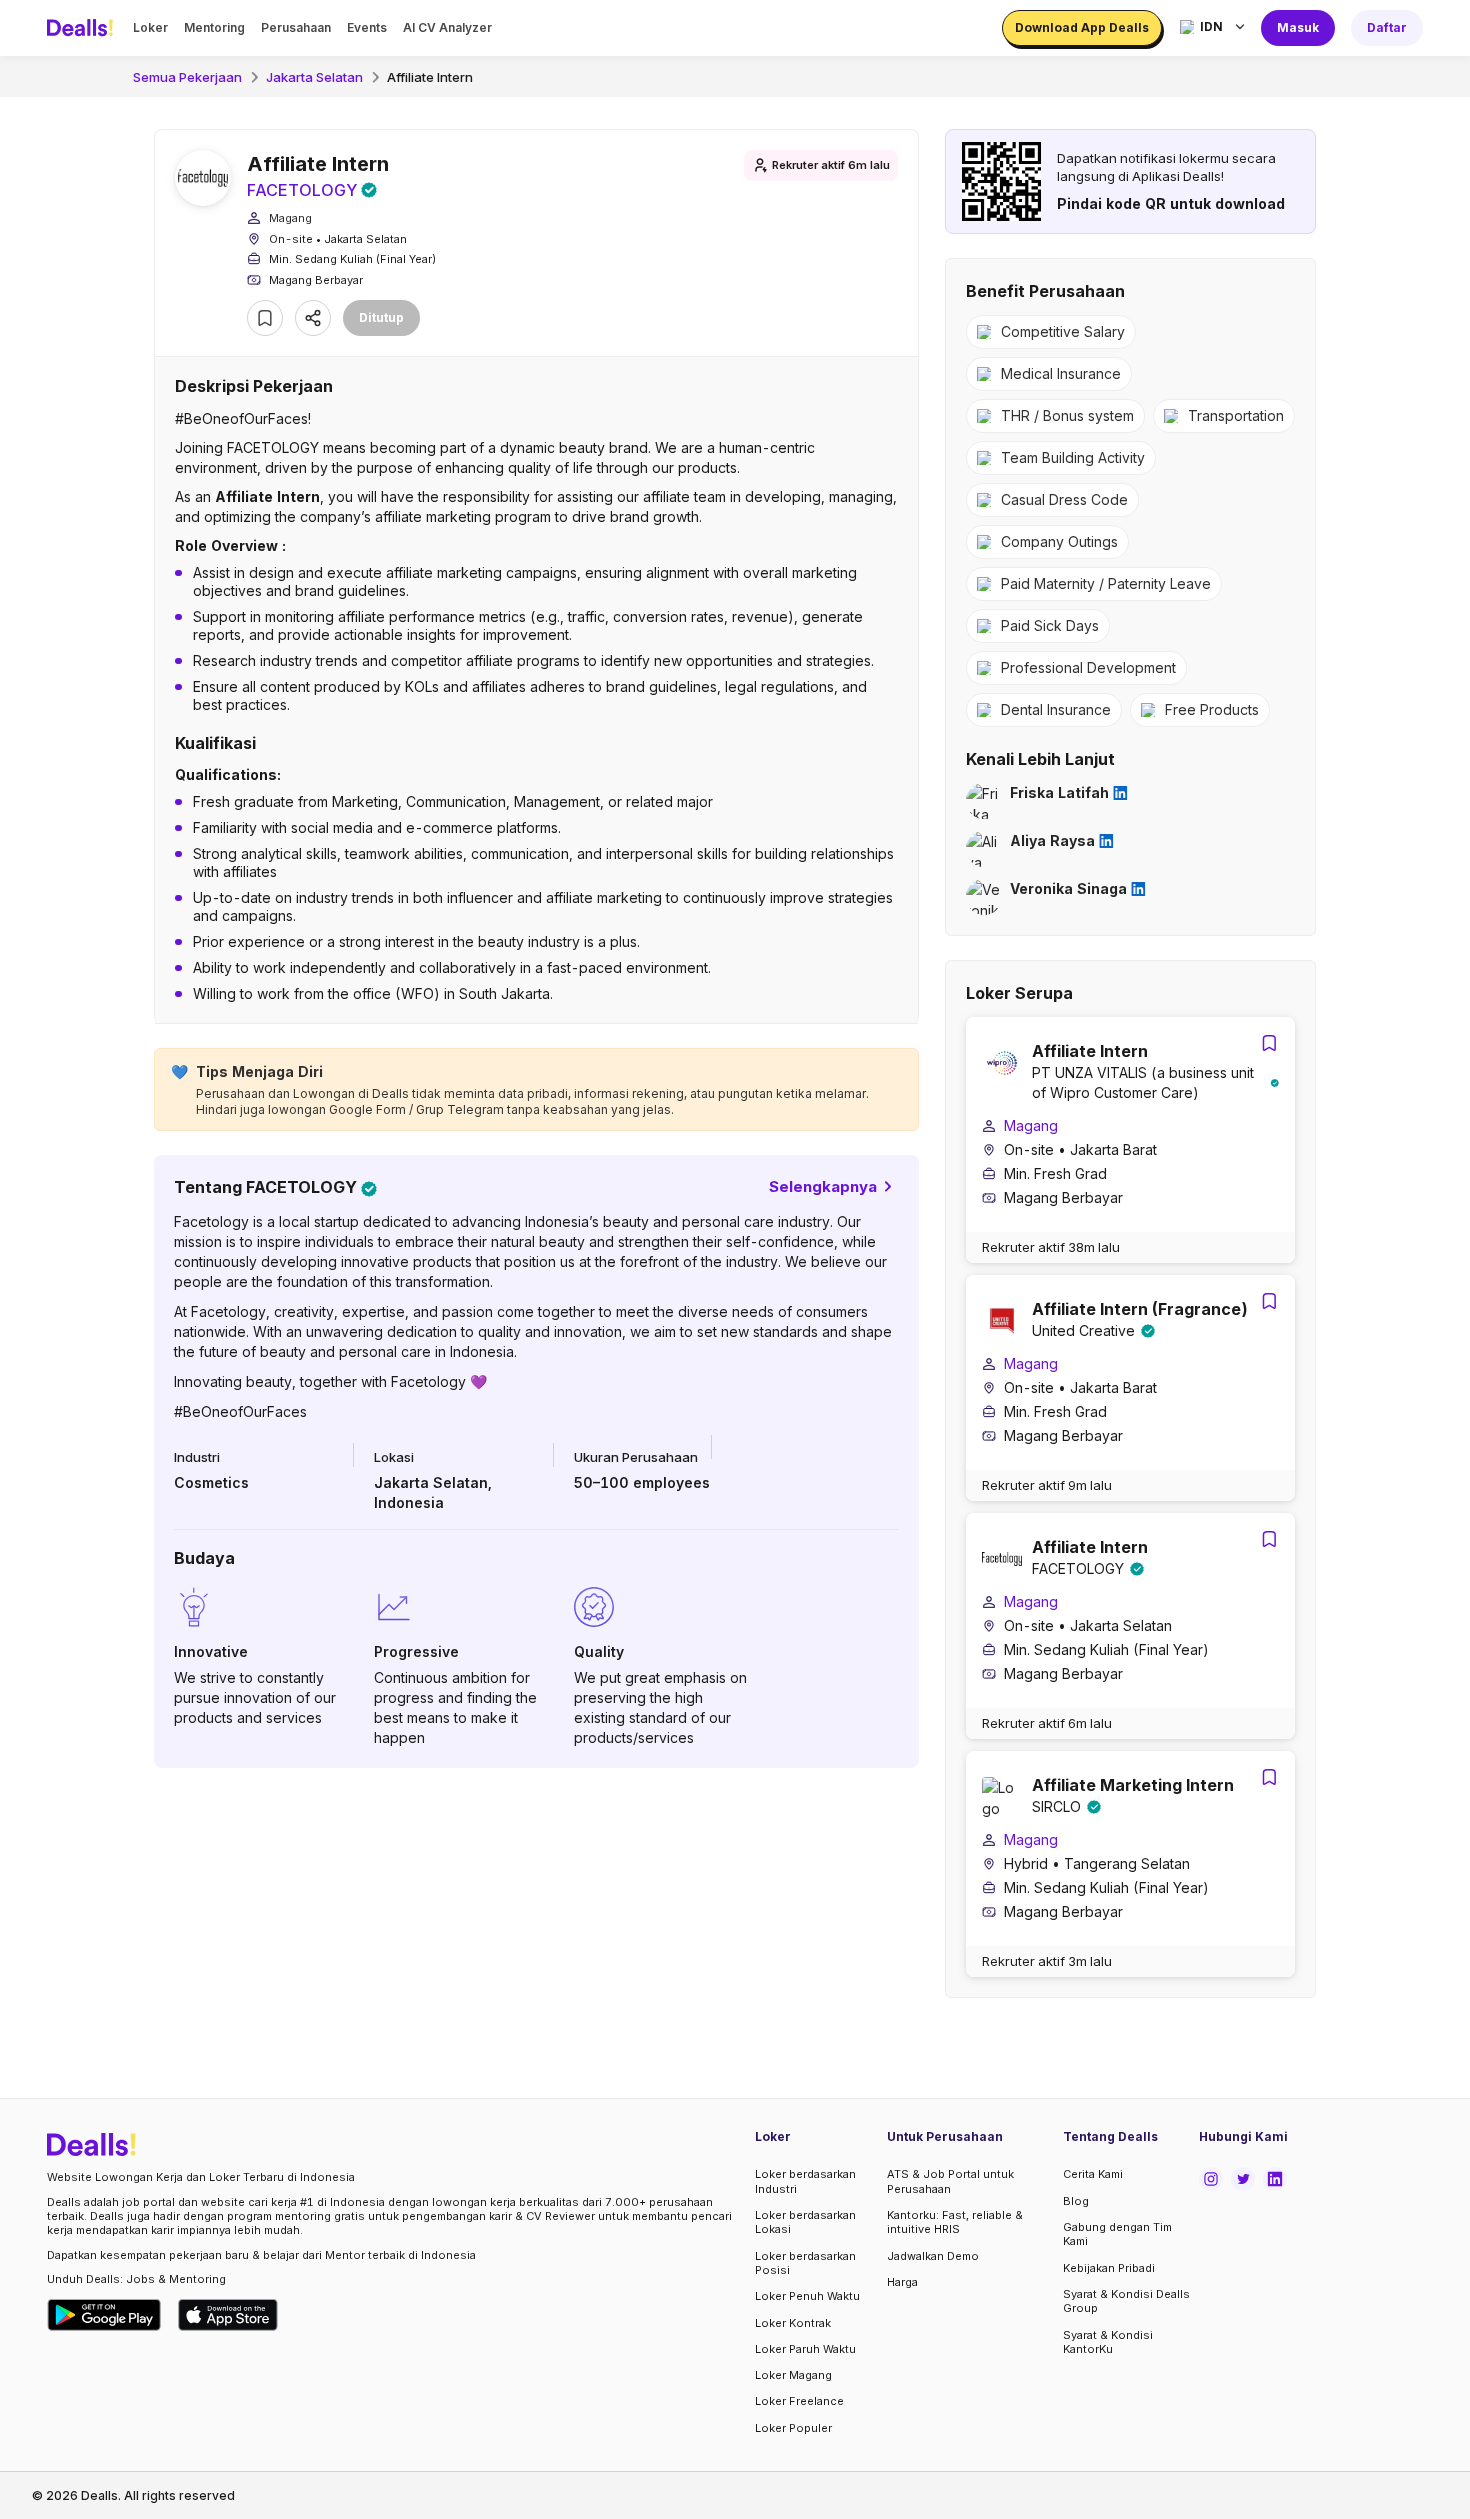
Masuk (1298, 27)
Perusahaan (296, 27)
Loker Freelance (799, 2401)
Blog (1076, 2201)
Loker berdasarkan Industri (805, 2181)
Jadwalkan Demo (933, 2256)
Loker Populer (793, 2428)
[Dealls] (83, 28)
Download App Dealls (1082, 27)
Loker (150, 27)
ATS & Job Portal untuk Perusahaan (950, 2181)
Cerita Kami (1093, 2174)
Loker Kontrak (793, 2323)
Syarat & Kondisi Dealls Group (1126, 2301)
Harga (902, 2282)
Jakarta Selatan (314, 77)
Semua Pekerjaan (187, 77)
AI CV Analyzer (447, 27)
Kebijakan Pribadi (1109, 2268)
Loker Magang (793, 2375)
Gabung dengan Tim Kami (1117, 2234)
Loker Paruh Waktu (805, 2349)
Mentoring (214, 27)
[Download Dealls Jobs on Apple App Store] (228, 2315)
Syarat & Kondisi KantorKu (1108, 2342)
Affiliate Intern (430, 77)
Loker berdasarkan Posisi (805, 2263)
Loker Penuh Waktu (807, 2296)
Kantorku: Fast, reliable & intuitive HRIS (955, 2222)
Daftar (1387, 27)
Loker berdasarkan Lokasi (805, 2222)
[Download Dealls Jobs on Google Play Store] (104, 2315)
